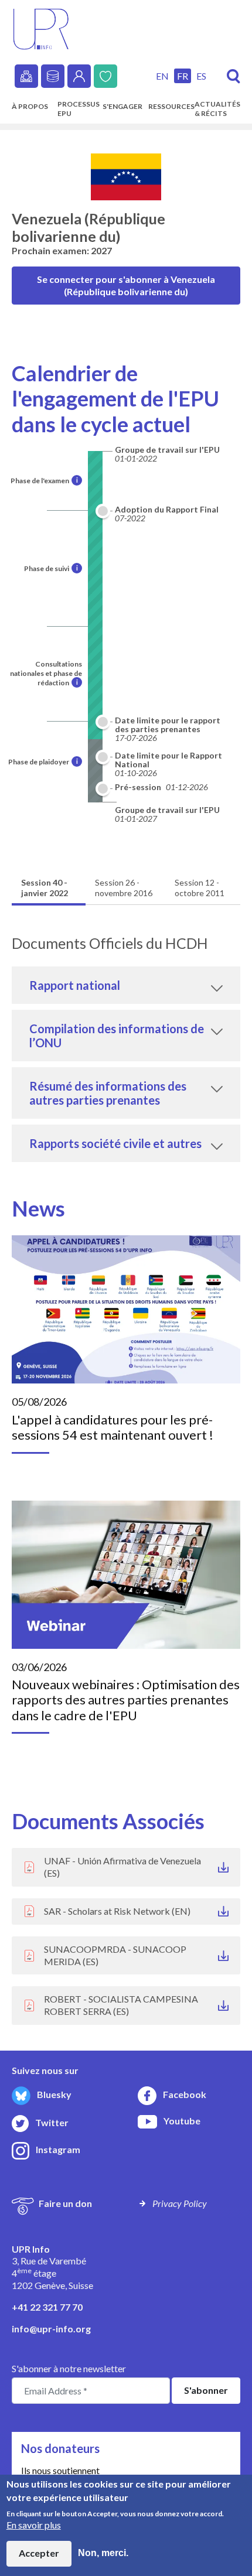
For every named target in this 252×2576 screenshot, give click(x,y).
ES (201, 76)
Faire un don (65, 2203)
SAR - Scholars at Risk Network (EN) (117, 1911)
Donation (105, 76)
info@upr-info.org (51, 2329)
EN (162, 76)
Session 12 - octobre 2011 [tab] (200, 888)
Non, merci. (103, 2553)
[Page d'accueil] (41, 28)
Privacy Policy (180, 2203)
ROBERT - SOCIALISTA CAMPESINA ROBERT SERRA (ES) (121, 2005)
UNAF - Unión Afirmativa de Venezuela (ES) (122, 1867)
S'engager (122, 106)
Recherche (234, 76)
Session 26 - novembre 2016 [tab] (124, 888)
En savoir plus (34, 2525)
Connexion (79, 76)
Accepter (39, 2553)
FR (183, 76)
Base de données (53, 76)
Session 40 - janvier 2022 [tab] (45, 888)
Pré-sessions (26, 76)
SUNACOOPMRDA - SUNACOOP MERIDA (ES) (115, 1955)
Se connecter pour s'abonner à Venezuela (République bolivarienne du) (126, 285)
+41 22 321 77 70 (47, 2307)
